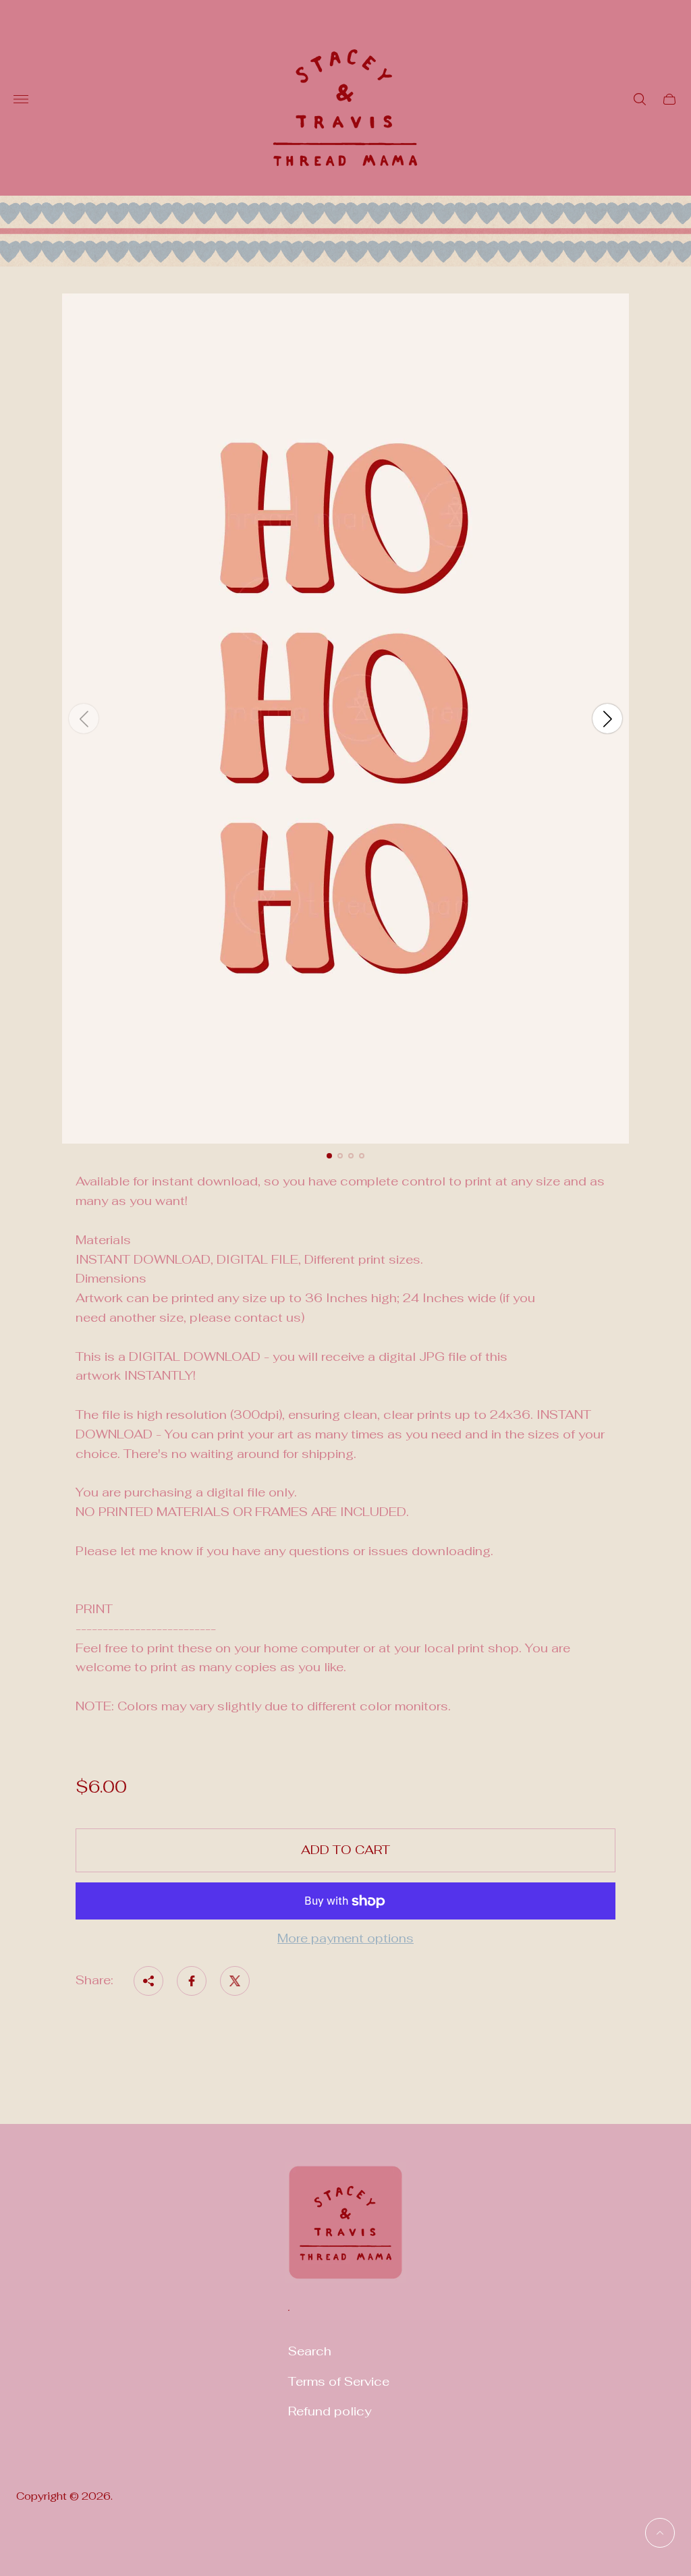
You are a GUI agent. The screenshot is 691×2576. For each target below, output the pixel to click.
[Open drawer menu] (21, 99)
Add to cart (345, 1850)
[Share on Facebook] (192, 1981)
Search (310, 2351)
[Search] (640, 99)
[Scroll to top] (660, 2533)
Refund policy (330, 2411)
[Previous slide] (84, 719)
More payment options (345, 1939)
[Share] (148, 1981)
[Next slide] (607, 719)
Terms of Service (339, 2381)
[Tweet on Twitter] (235, 1981)
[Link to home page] (345, 2231)
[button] (329, 1156)
